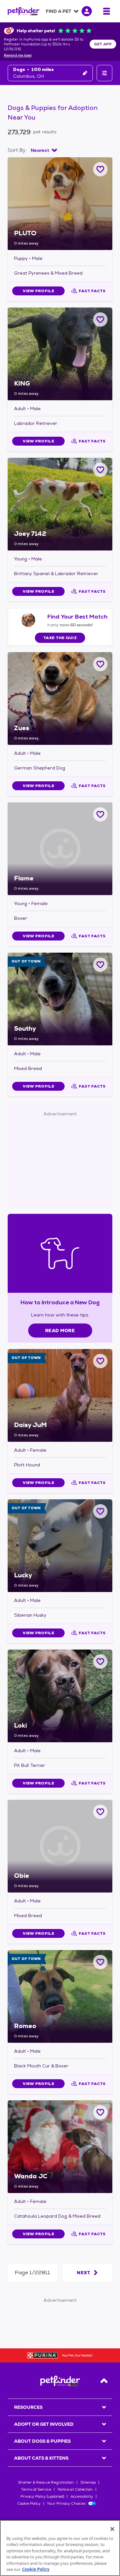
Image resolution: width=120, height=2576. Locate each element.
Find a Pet (59, 11)
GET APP (103, 44)
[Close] (112, 2529)
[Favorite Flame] (100, 814)
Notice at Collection (75, 2489)
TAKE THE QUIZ (60, 638)
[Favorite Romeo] (100, 1962)
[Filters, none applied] (104, 73)
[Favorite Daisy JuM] (100, 1361)
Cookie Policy (29, 2503)
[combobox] (44, 150)
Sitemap (88, 2482)
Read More (60, 1331)
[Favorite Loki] (100, 1662)
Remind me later (18, 56)
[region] (60, 2548)
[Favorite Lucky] (100, 1511)
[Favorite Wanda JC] (100, 2112)
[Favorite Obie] (100, 1812)
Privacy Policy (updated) (42, 2496)
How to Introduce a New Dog (60, 1302)
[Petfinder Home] (24, 11)
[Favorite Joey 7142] (100, 470)
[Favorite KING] (100, 320)
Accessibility (82, 2496)
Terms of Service (36, 2489)
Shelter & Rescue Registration (46, 2482)
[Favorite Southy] (100, 965)
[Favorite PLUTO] (100, 169)
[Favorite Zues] (100, 664)
